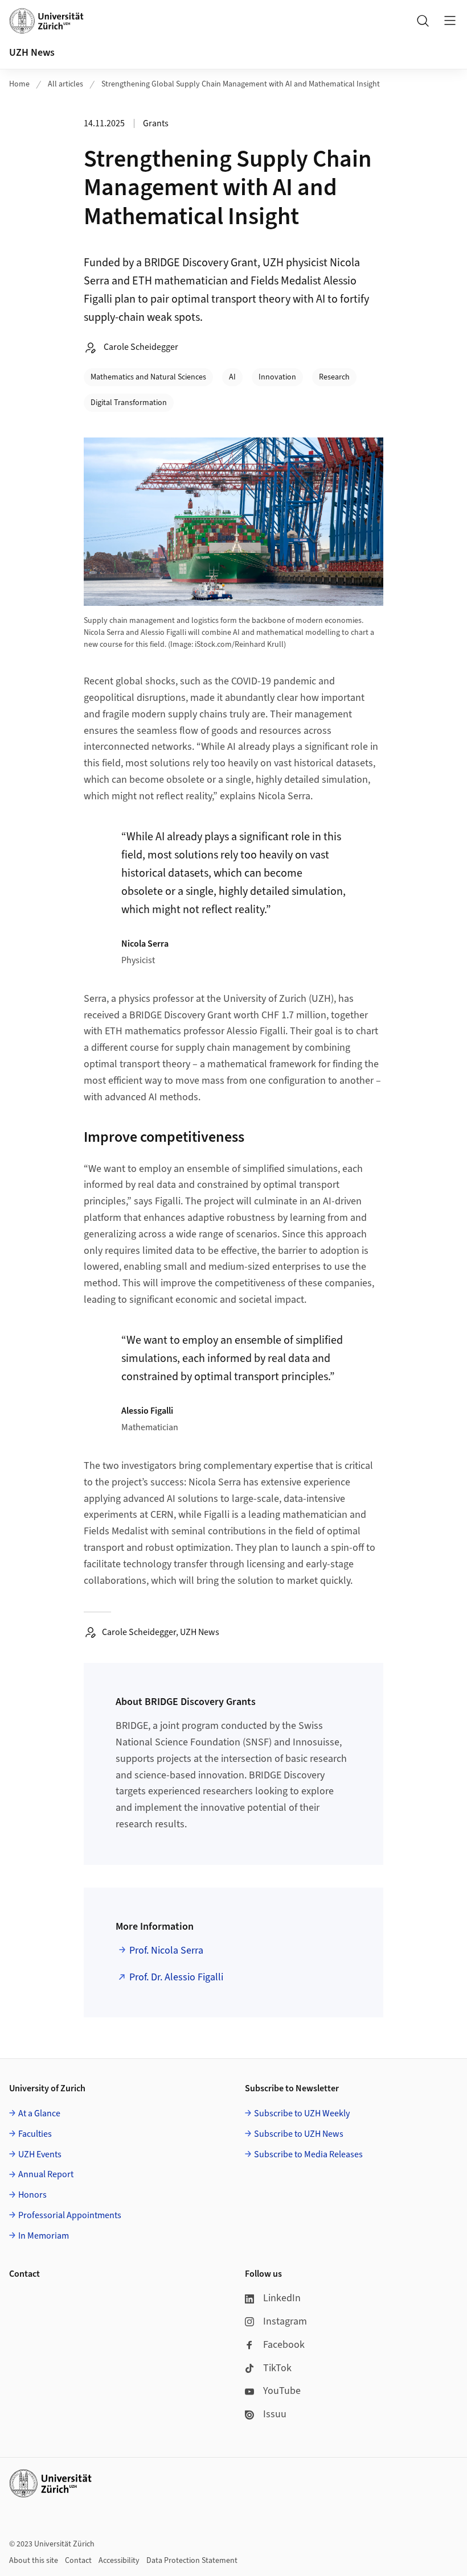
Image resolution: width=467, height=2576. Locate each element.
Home (19, 84)
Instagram (285, 2321)
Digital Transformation (129, 403)
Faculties (35, 2134)
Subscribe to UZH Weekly (302, 2113)
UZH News (32, 53)
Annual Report (46, 2174)
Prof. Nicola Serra (166, 1950)
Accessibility (119, 2561)
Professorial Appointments (70, 2215)
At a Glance (39, 2113)
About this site (34, 2561)
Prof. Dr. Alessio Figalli (176, 1977)
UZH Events (40, 2154)
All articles (65, 84)
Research (334, 377)
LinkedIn (282, 2298)
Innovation (277, 377)
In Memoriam (44, 2236)
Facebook (284, 2345)
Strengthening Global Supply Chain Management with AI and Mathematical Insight (241, 84)
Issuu (275, 2414)
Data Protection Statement (192, 2561)
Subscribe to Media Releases (308, 2154)
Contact (78, 2561)
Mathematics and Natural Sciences (148, 377)
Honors (32, 2195)
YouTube (282, 2391)
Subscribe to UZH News (299, 2134)
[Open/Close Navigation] (450, 20)
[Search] (423, 20)
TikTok (277, 2368)
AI (232, 377)
